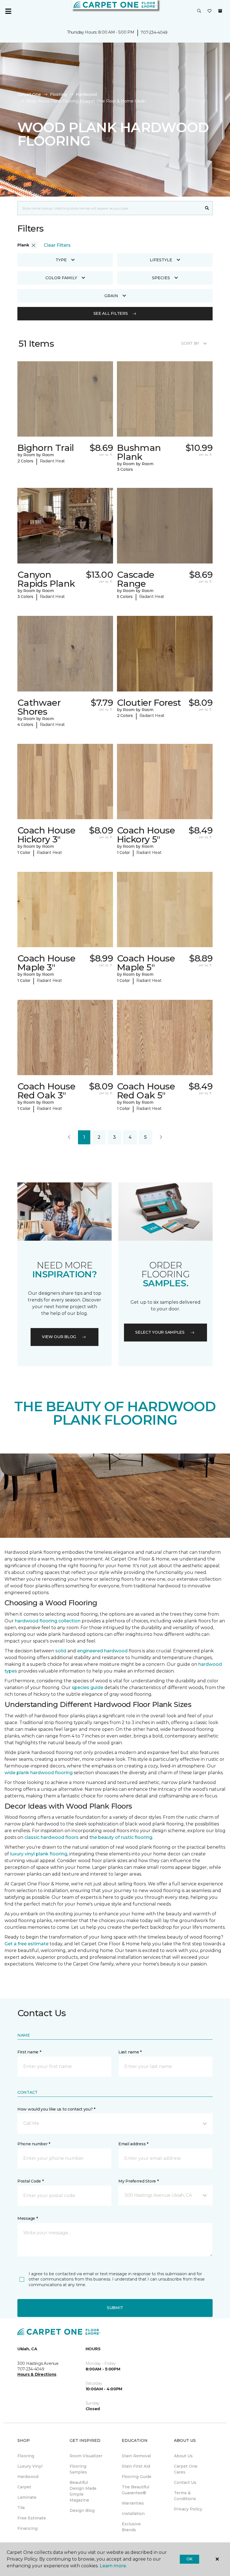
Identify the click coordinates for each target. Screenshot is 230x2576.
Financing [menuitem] (27, 2528)
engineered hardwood (102, 1651)
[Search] (207, 208)
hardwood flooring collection (48, 1621)
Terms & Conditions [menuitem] (185, 2496)
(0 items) (220, 11)
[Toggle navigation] (8, 11)
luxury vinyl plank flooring (39, 1854)
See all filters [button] (111, 313)
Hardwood (86, 94)
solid (61, 1651)
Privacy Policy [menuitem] (188, 2509)
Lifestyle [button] (161, 260)
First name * (29, 2052)
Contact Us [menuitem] (185, 2482)
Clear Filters (57, 245)
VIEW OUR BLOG (59, 1337)
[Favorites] (210, 11)
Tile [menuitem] (21, 2508)
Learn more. (113, 2566)
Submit (115, 2308)
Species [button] (161, 278)
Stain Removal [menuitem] (136, 2456)
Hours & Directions (37, 2374)
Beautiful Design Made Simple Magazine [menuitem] (83, 2491)
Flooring (58, 94)
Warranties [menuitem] (133, 2503)
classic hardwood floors (51, 1837)
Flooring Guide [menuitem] (137, 2477)
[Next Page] (161, 1137)
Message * (27, 2218)
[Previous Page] (69, 1137)
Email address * (133, 2144)
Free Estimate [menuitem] (32, 2518)
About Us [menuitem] (183, 2456)
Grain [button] (111, 296)
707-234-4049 (154, 32)
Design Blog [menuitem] (82, 2510)
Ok (189, 2559)
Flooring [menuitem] (26, 2456)
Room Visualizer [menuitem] (86, 2456)
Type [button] (61, 260)
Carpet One (29, 94)
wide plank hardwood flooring (39, 1773)
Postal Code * (30, 2181)
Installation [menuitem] (133, 2514)
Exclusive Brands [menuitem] (131, 2527)
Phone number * (34, 2144)
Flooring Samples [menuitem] (78, 2469)
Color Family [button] (61, 278)
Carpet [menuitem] (24, 2487)
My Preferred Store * (138, 2181)
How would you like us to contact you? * (56, 2109)
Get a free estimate (27, 1944)
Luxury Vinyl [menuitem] (30, 2466)
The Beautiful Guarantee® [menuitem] (135, 2490)
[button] (199, 11)
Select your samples (160, 1332)
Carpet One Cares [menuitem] (186, 2469)
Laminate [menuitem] (27, 2497)
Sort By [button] (190, 343)
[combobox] (110, 208)
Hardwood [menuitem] (28, 2477)
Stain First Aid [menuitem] (136, 2466)
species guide (88, 1688)
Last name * (130, 2052)
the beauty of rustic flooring (121, 1837)
